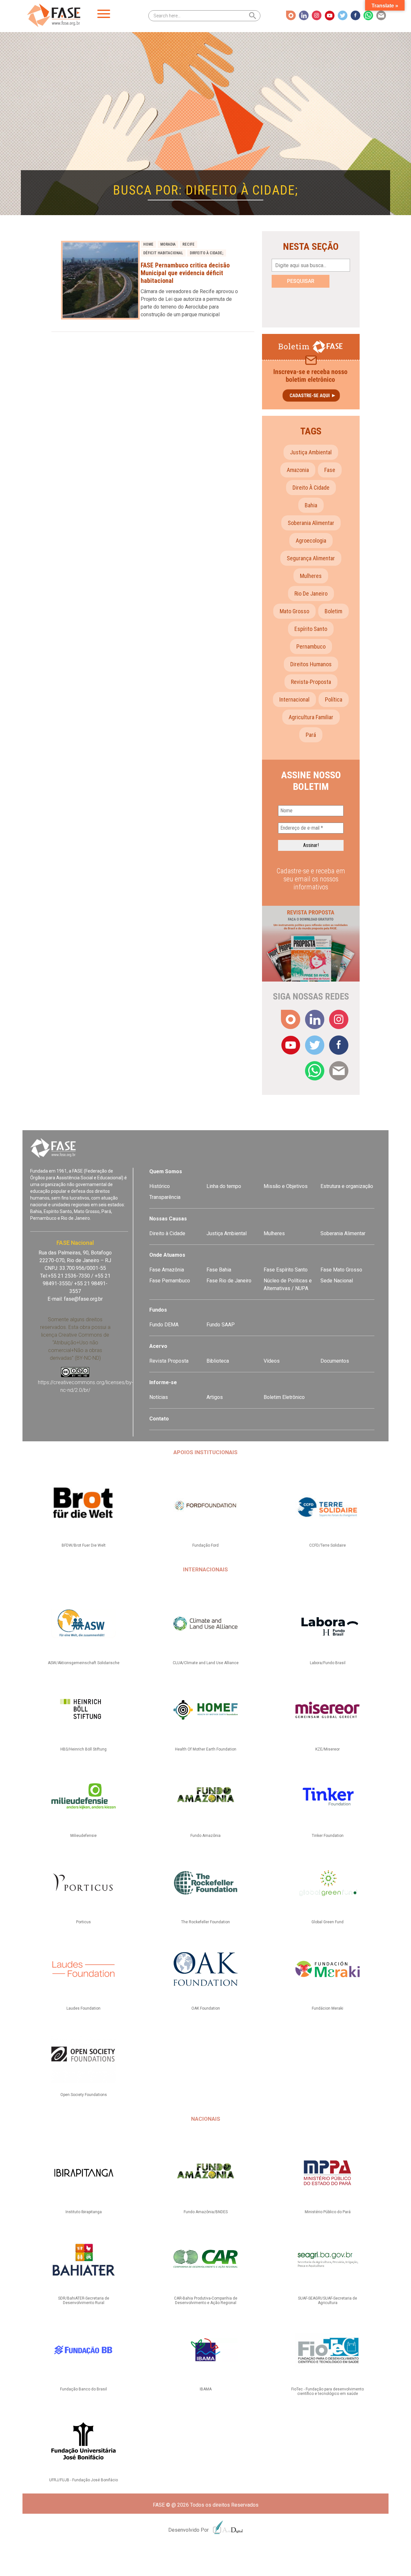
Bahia (311, 505)
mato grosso (294, 611)
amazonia (298, 470)
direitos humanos (311, 664)
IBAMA (206, 2389)
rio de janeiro (311, 594)
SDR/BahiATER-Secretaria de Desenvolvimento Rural (84, 2301)
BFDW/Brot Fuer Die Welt (84, 1545)
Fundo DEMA (164, 1325)
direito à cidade (311, 488)
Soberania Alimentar (343, 1233)
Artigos (215, 1397)
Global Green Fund (328, 1922)
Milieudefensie (83, 1836)
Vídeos (272, 1361)
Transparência (165, 1197)
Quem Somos (166, 1171)
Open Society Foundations (84, 2095)
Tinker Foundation (328, 1836)
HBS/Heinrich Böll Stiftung (83, 1749)
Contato (159, 1419)
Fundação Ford (205, 1545)
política (334, 699)
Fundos (158, 1310)
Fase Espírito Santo (286, 1270)
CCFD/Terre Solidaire (328, 1545)
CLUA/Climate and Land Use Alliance (206, 1663)
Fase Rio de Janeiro (229, 1281)
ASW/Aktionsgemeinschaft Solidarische (84, 1663)
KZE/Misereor (328, 1749)
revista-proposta (311, 682)
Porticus (83, 1922)
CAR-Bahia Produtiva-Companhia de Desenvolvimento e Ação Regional (206, 2301)
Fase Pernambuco (170, 1281)
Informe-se (163, 1382)
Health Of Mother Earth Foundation (206, 1749)
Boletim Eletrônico (284, 1397)
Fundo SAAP (221, 1325)
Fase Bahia (219, 1270)
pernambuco (311, 646)
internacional (294, 699)
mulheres (311, 576)
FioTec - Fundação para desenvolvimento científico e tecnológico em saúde (328, 2391)
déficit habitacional (163, 253)
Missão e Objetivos (286, 1186)
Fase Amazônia (167, 1270)
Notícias (159, 1397)
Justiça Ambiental (311, 452)
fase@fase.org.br (83, 1299)
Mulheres (274, 1233)
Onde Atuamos (167, 1255)
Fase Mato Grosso (341, 1270)
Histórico (160, 1186)
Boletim (333, 611)
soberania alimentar (311, 523)
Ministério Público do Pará (328, 2212)
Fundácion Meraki (328, 2008)
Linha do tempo (224, 1186)
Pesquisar (301, 281)
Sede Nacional (337, 1281)
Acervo (158, 1346)
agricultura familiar (311, 717)
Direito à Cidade (167, 1233)
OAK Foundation (206, 2008)
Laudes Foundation (83, 2008)
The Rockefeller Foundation (205, 1922)
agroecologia (311, 541)
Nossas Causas (168, 1219)
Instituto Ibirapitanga (84, 2212)
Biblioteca (218, 1361)
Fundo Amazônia (205, 1836)
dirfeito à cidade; (207, 253)
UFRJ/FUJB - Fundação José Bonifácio (83, 2480)
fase (330, 470)
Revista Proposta (169, 1361)
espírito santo (311, 629)
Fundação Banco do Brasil (83, 2389)
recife (188, 244)
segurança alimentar (311, 558)
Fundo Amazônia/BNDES (206, 2212)
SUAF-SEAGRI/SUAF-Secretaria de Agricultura (328, 2301)
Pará (311, 735)
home (148, 244)
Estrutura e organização (347, 1186)
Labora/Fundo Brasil (328, 1663)
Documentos (335, 1361)
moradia (168, 244)
